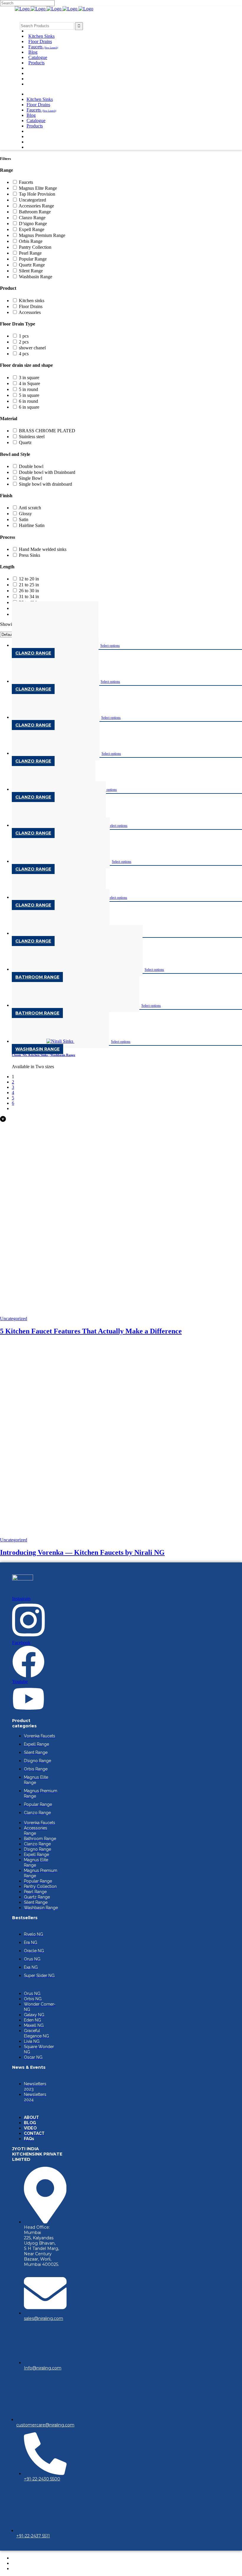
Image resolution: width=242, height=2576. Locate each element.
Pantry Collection (35, 247)
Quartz (25, 442)
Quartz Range (32, 265)
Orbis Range (31, 241)
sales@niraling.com (44, 2318)
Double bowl (31, 466)
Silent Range (31, 271)
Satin (24, 519)
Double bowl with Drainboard (47, 472)
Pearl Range (30, 253)
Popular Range (33, 259)
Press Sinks (30, 555)
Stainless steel (32, 437)
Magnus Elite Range (38, 188)
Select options (110, 646)
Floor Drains (31, 306)
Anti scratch (30, 508)
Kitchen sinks (32, 301)
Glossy (25, 514)
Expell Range (32, 229)
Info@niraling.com (43, 2368)
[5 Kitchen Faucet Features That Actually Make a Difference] (119, 1313)
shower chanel (32, 348)
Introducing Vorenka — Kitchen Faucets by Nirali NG (82, 1552)
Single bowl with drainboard (45, 484)
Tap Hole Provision (37, 194)
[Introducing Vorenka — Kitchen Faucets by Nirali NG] (121, 1535)
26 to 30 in (29, 591)
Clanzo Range (32, 218)
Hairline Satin (32, 525)
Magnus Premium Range (42, 235)
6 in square (29, 407)
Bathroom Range (35, 212)
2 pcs (24, 342)
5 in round (28, 389)
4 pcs (24, 354)
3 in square (29, 378)
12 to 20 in (29, 579)
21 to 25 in (29, 585)
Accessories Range (36, 206)
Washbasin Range (36, 277)
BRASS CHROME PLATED (47, 431)
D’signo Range (33, 224)
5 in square (29, 395)
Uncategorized (32, 200)
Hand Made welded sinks (43, 549)
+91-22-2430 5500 (42, 2479)
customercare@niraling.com (45, 2425)
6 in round (28, 401)
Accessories (30, 312)
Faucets (26, 182)
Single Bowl (31, 478)
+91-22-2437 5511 (33, 2536)
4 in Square (30, 383)
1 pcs (24, 336)
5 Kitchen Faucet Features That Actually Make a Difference (91, 1331)
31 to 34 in (29, 596)
